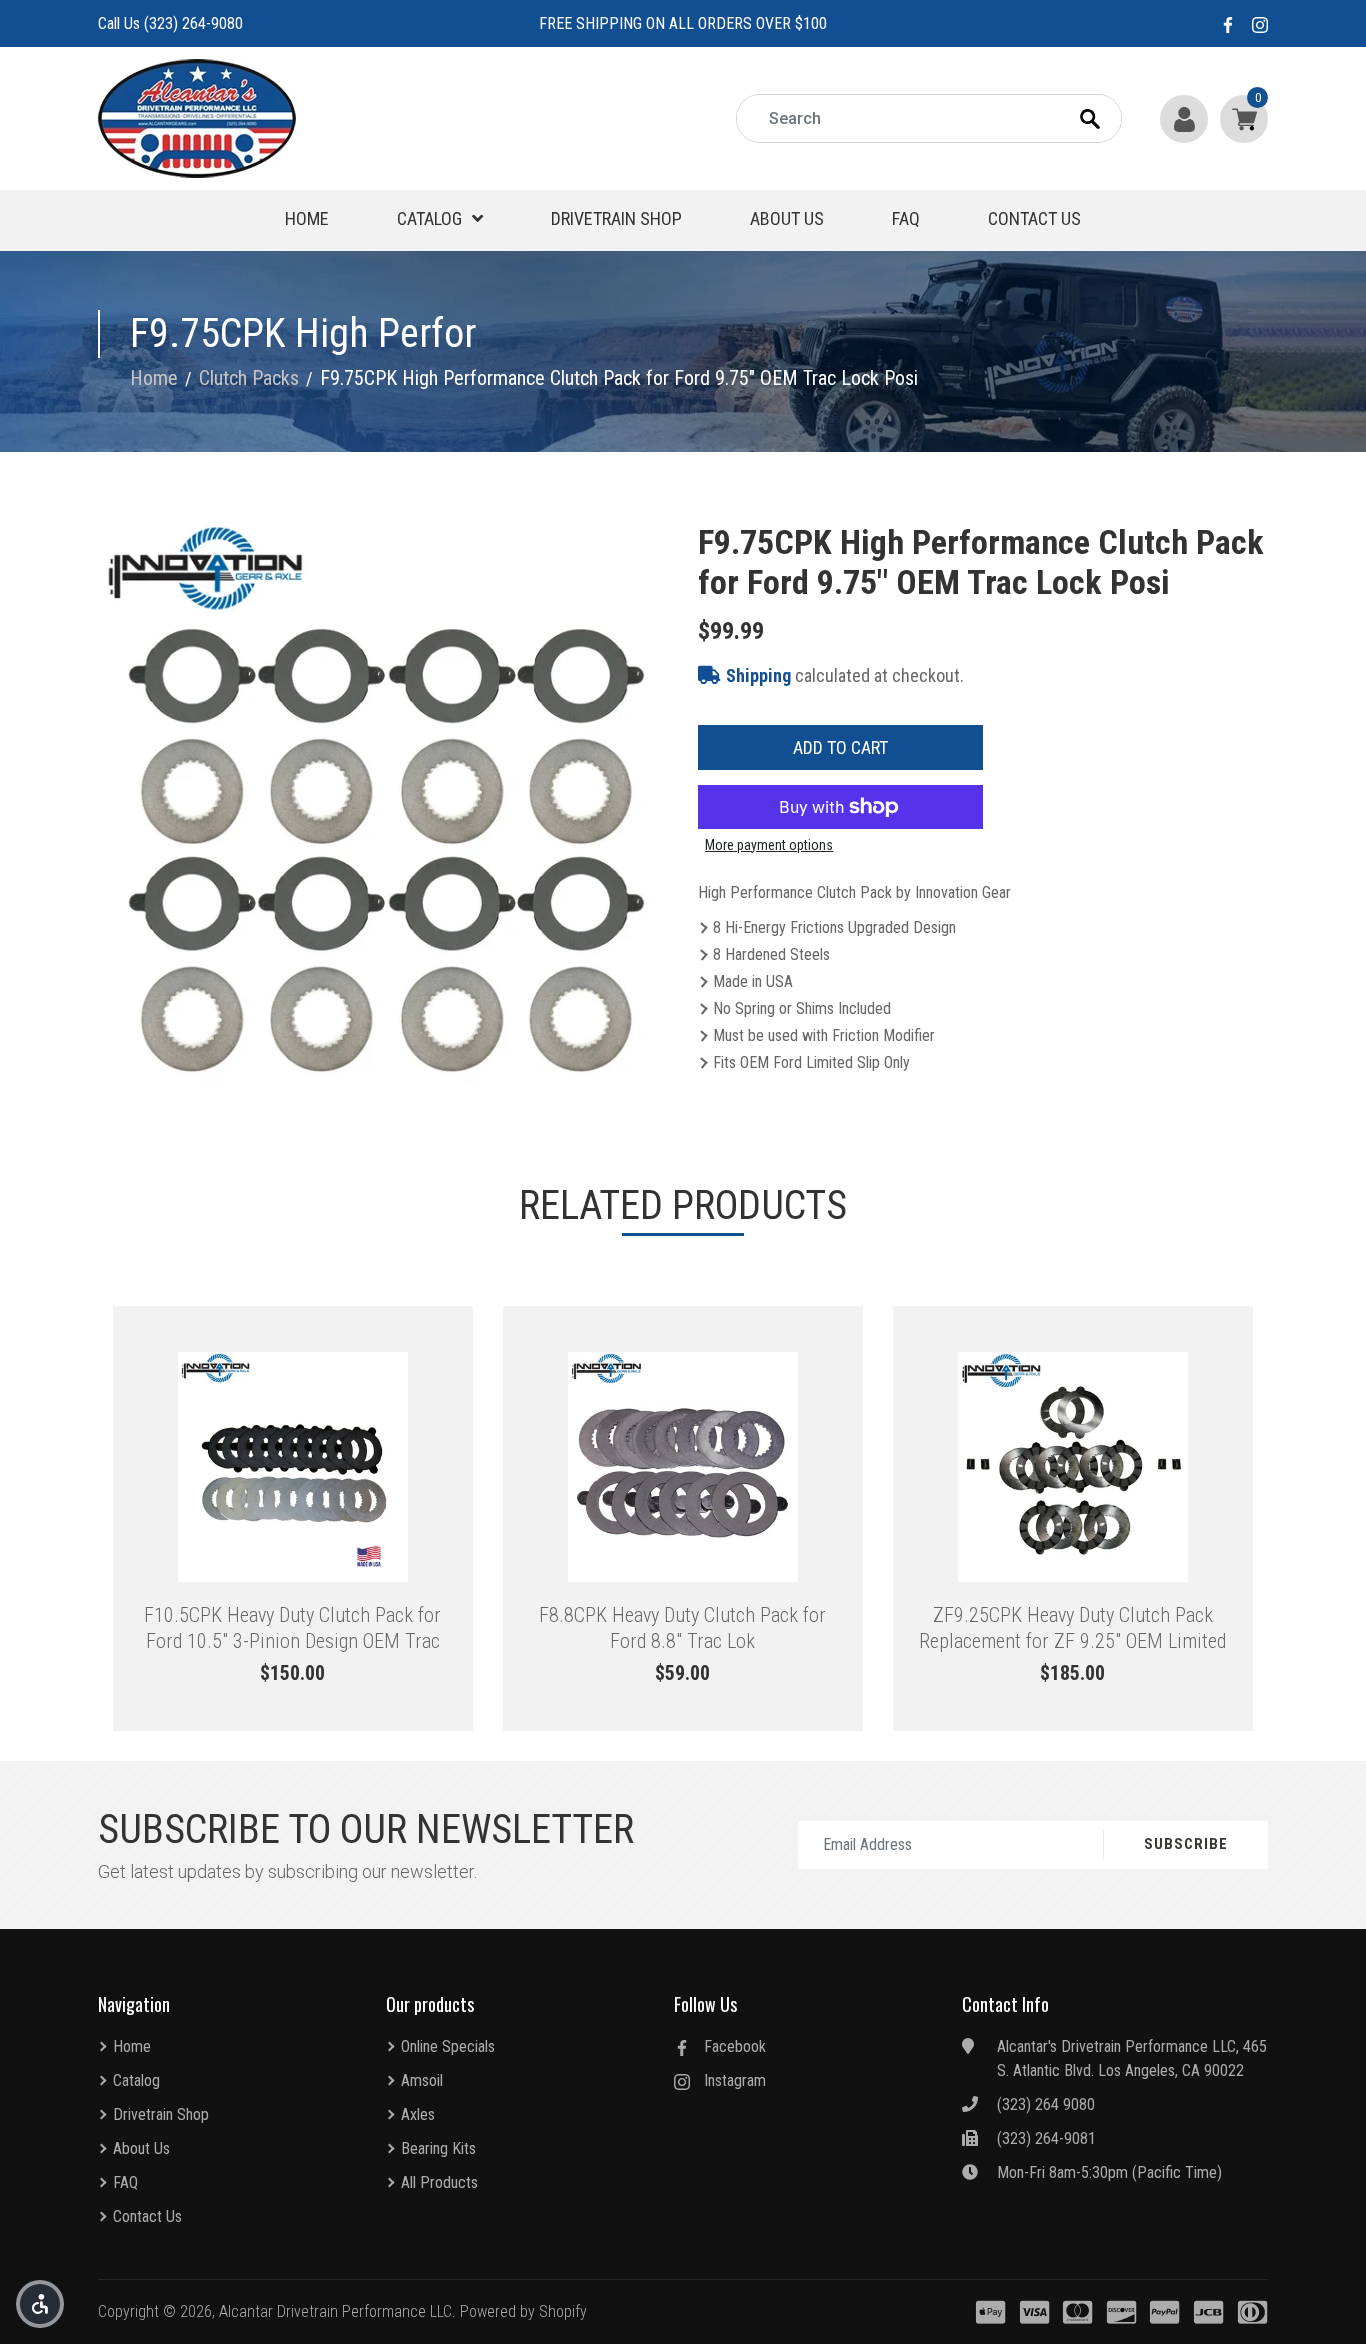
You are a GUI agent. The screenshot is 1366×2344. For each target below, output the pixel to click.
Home (307, 218)
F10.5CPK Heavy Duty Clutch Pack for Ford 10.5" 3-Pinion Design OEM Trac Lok (292, 1628)
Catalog (429, 218)
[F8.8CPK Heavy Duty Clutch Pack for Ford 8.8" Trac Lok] (683, 1467)
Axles (418, 2114)
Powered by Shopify (523, 2311)
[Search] (1108, 119)
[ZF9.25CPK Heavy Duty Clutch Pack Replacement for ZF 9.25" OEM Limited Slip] (1073, 1467)
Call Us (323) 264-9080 (170, 23)
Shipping (758, 675)
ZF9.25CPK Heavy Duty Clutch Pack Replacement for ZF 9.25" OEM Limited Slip (1072, 1628)
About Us (787, 218)
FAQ (906, 218)
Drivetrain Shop (616, 218)
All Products (439, 2182)
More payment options (769, 845)
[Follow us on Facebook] (1228, 23)
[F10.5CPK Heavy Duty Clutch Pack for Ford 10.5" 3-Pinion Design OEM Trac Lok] (293, 1467)
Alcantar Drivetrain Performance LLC (335, 2311)
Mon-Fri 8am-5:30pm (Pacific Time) (1109, 2172)
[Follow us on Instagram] (1260, 23)
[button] (40, 2304)
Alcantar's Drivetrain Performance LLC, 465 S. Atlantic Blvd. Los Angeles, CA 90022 (1132, 2058)
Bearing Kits (438, 2148)
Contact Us (1034, 218)
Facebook (735, 2046)
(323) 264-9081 (1046, 2138)
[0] (1240, 118)
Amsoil (422, 2080)
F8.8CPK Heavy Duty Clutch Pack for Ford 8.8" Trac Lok (682, 1628)
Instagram (735, 2080)
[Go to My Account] (1186, 118)
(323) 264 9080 (1046, 2104)
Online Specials (448, 2046)
